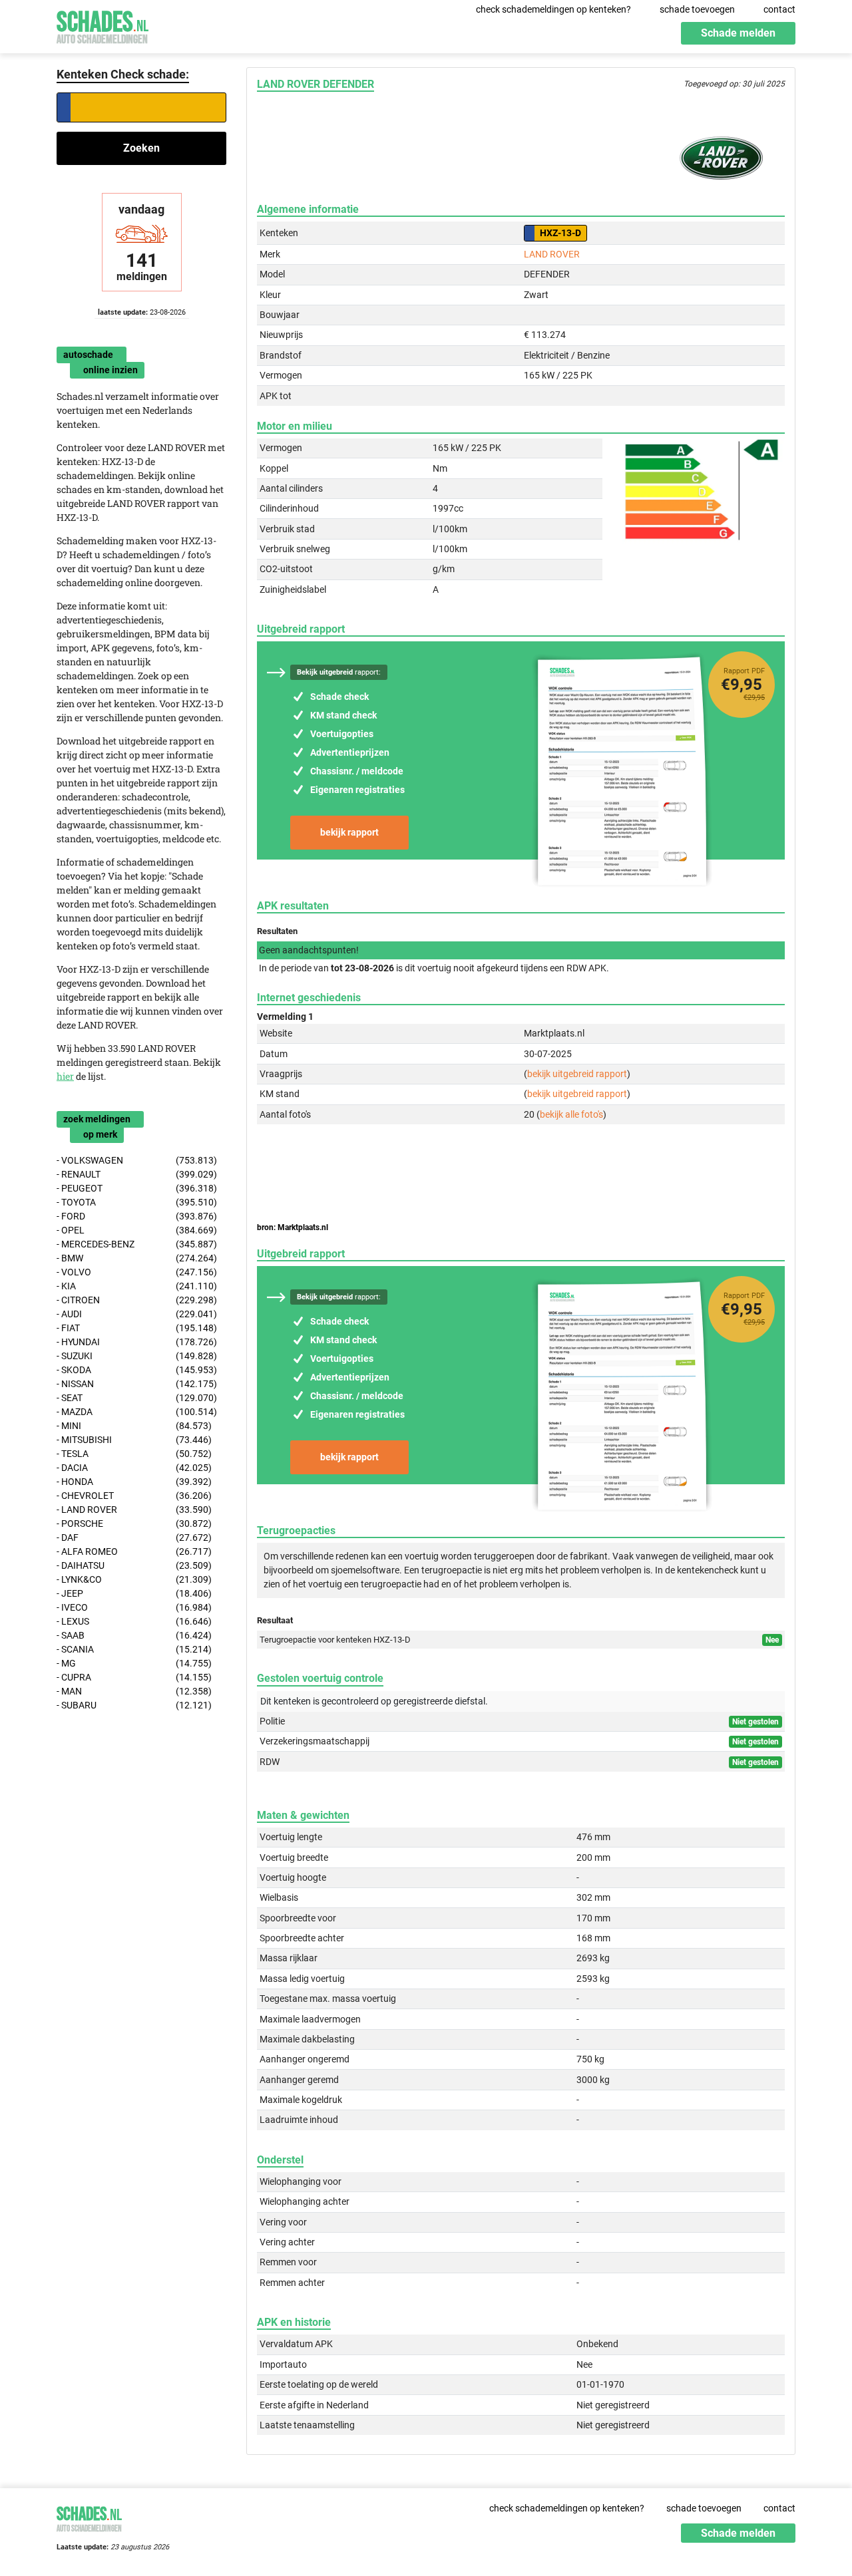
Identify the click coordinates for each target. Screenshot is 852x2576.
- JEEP (134, 1593)
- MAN (134, 1691)
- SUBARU (134, 1705)
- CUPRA (134, 1677)
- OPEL (137, 1230)
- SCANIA (134, 1649)
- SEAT (137, 1398)
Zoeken (141, 148)
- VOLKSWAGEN (137, 1160)
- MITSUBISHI (134, 1440)
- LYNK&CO (134, 1579)
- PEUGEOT (137, 1188)
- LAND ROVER (134, 1510)
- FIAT (137, 1328)
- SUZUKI (137, 1356)
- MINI (134, 1426)
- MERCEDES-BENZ (137, 1244)
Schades (103, 25)
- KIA (137, 1286)
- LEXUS (134, 1621)
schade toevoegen (697, 9)
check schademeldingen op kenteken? (553, 9)
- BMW (137, 1258)
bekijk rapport (349, 832)
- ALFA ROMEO (134, 1551)
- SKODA (137, 1370)
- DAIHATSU (134, 1565)
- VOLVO (137, 1272)
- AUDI (137, 1314)
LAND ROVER (552, 254)
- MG (134, 1663)
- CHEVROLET (134, 1496)
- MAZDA (137, 1412)
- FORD (137, 1216)
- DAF (134, 1537)
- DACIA (134, 1468)
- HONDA (134, 1482)
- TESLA (134, 1454)
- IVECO (134, 1607)
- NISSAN (137, 1384)
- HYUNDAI (137, 1342)
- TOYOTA (137, 1202)
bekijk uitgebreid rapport (577, 1074)
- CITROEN (137, 1300)
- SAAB (134, 1635)
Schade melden (738, 33)
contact (779, 9)
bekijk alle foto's (571, 1114)
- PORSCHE (134, 1524)
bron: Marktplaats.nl (293, 1227)
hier (65, 1076)
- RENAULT (137, 1174)
